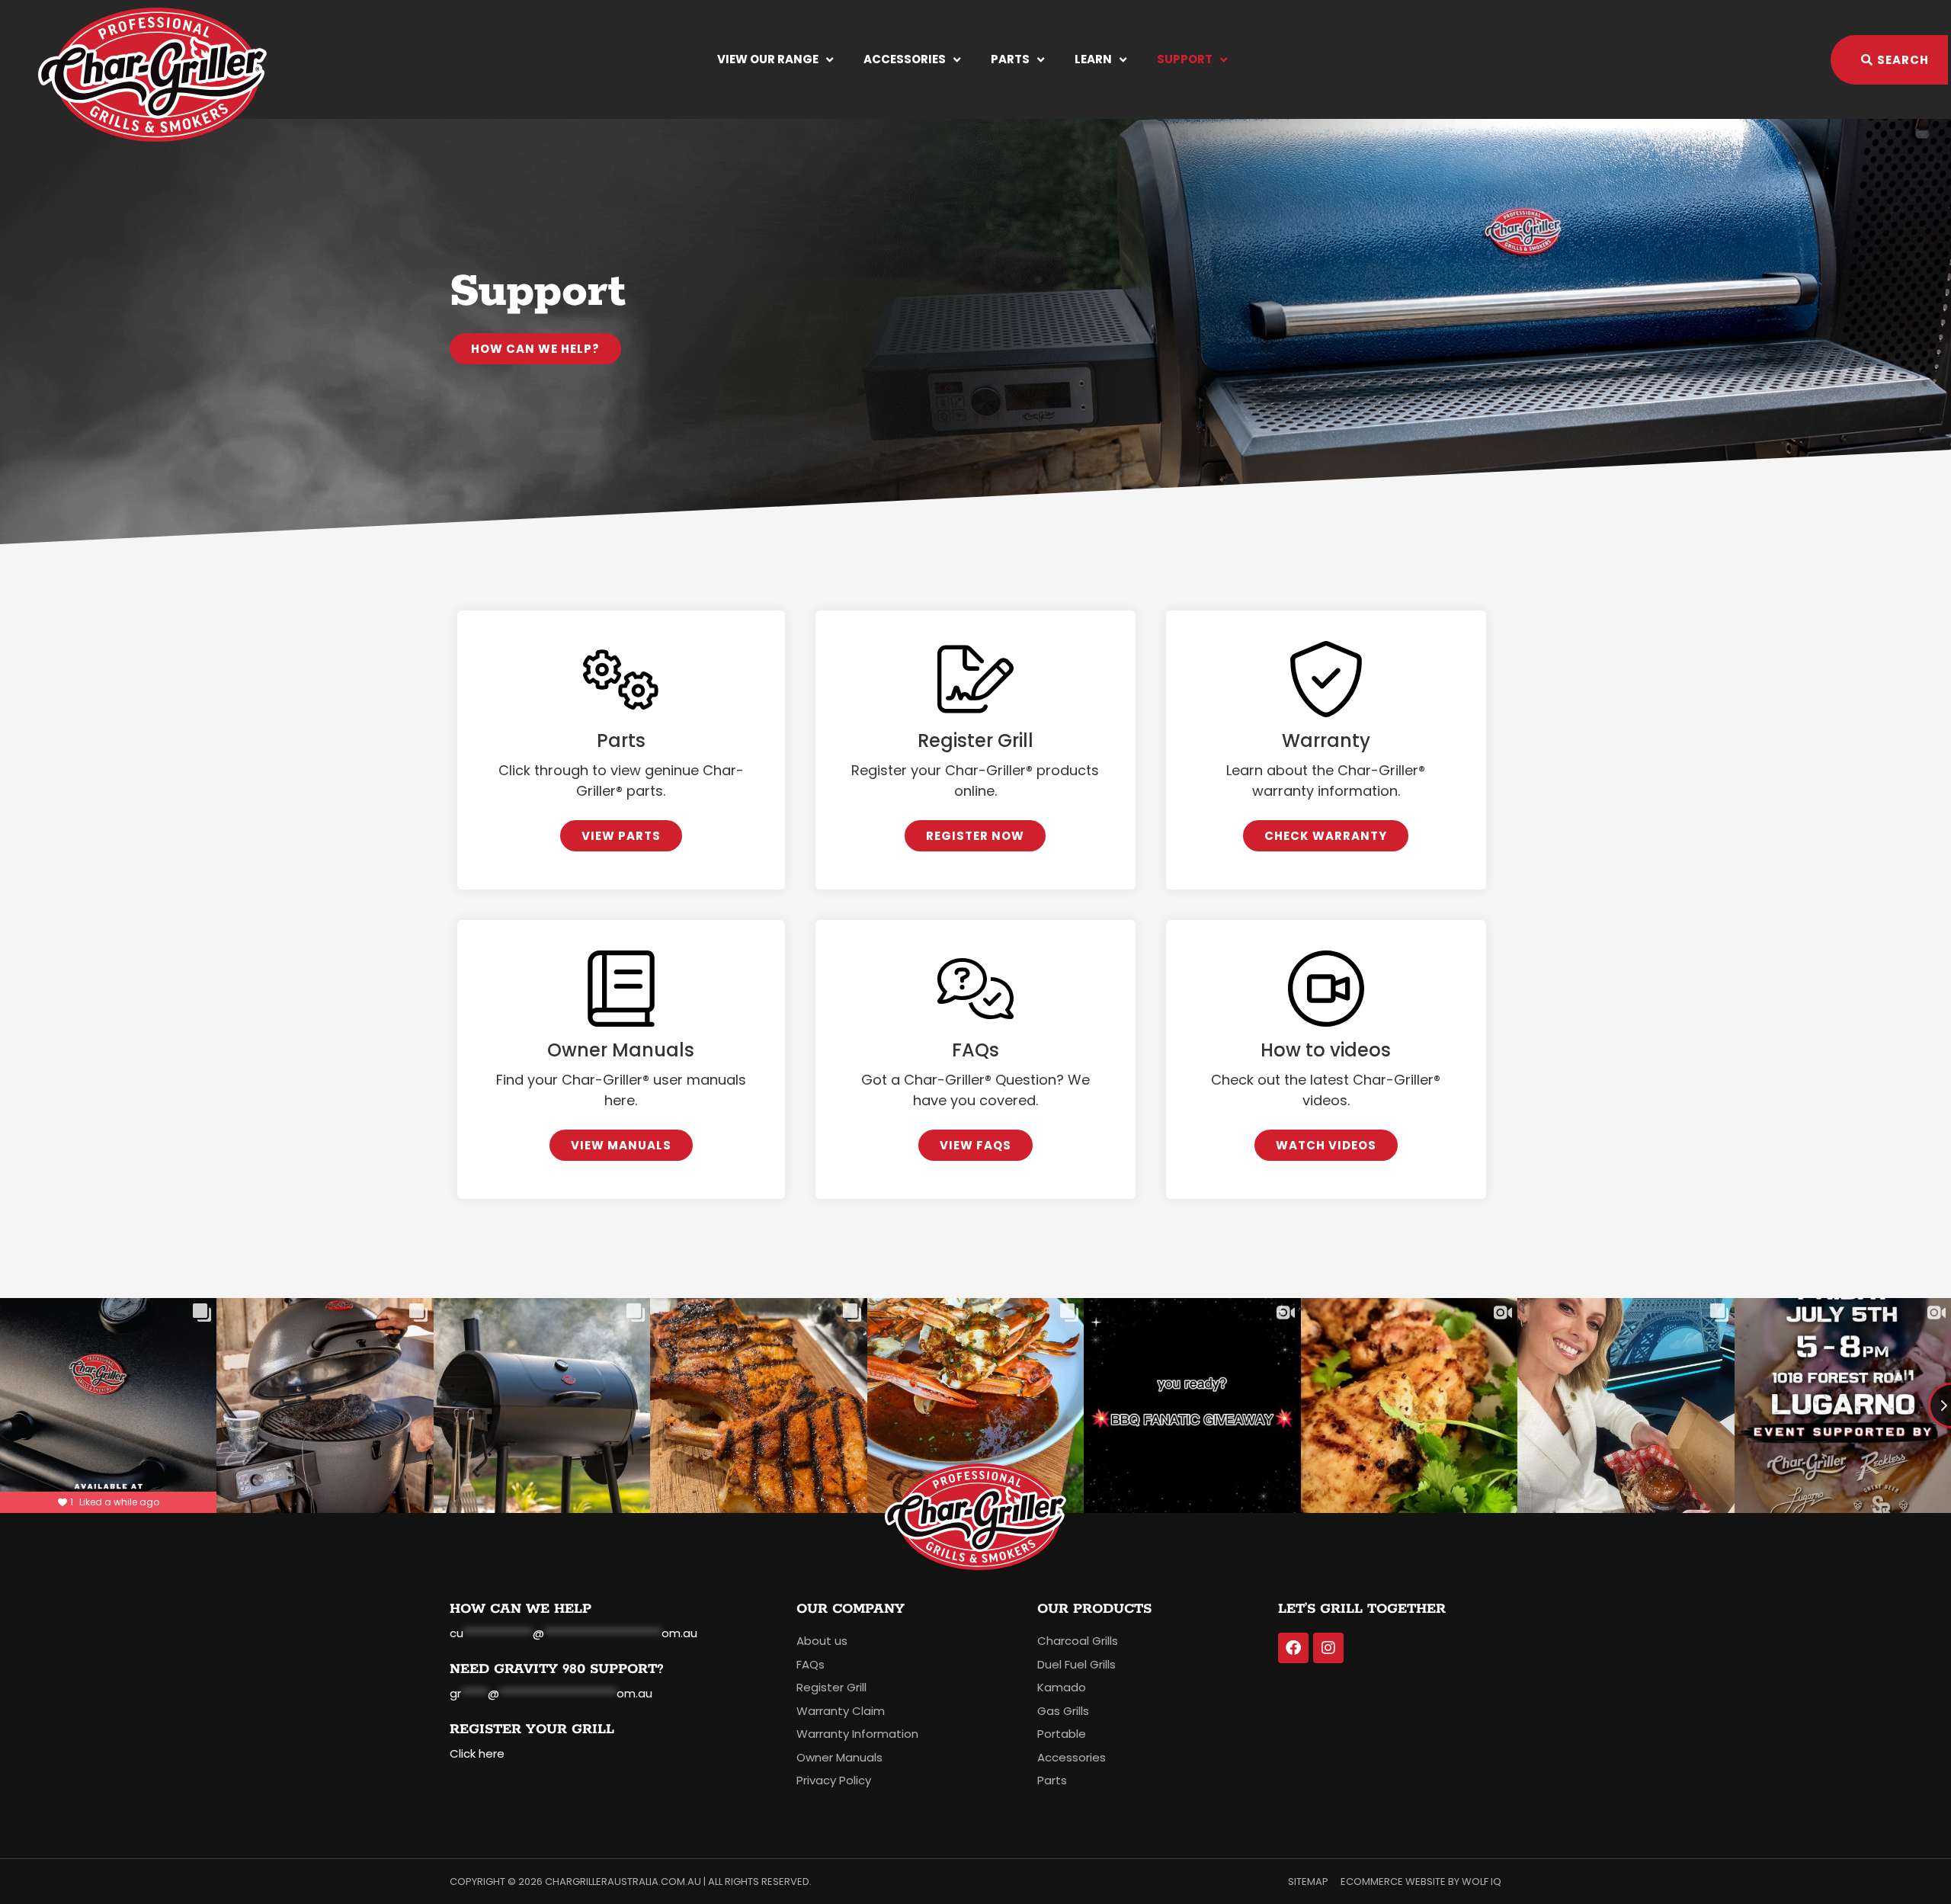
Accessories (905, 59)
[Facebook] (1293, 1648)
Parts (1010, 59)
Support (1185, 59)
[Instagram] (1328, 1648)
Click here (477, 1753)
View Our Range (768, 59)
